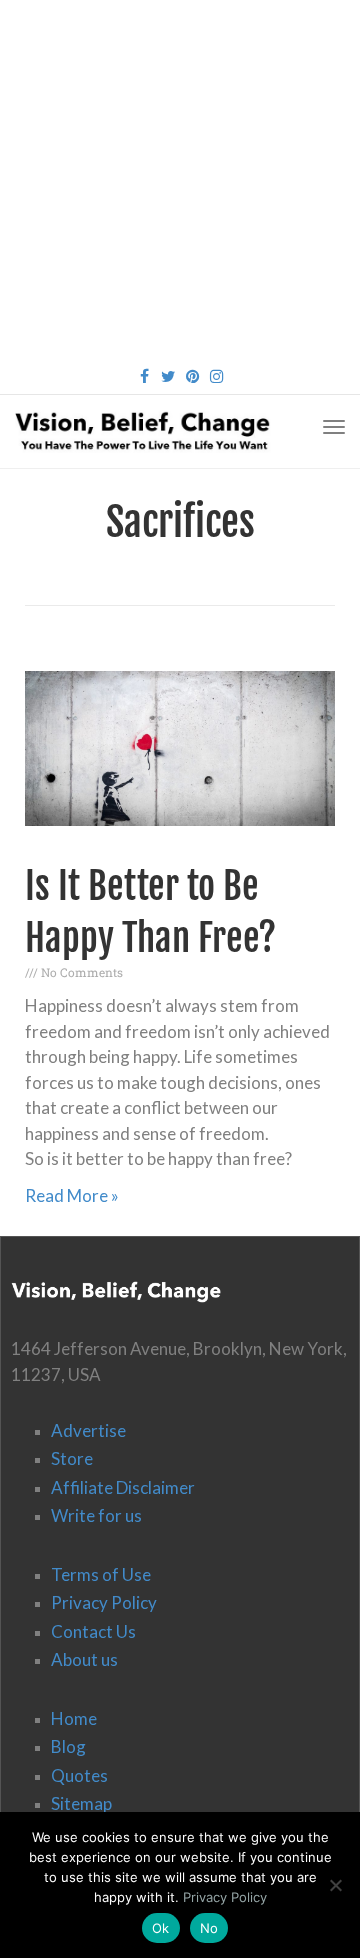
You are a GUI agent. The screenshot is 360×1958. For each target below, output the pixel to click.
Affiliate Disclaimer (123, 1487)
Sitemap (81, 1803)
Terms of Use (101, 1574)
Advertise (88, 1430)
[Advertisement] (180, 180)
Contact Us (93, 1631)
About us (84, 1659)
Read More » (72, 1195)
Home (74, 1718)
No (209, 1928)
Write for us (96, 1515)
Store (72, 1458)
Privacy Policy (104, 1602)
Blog (68, 1746)
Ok (161, 1928)
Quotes (79, 1775)
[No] (335, 1885)
